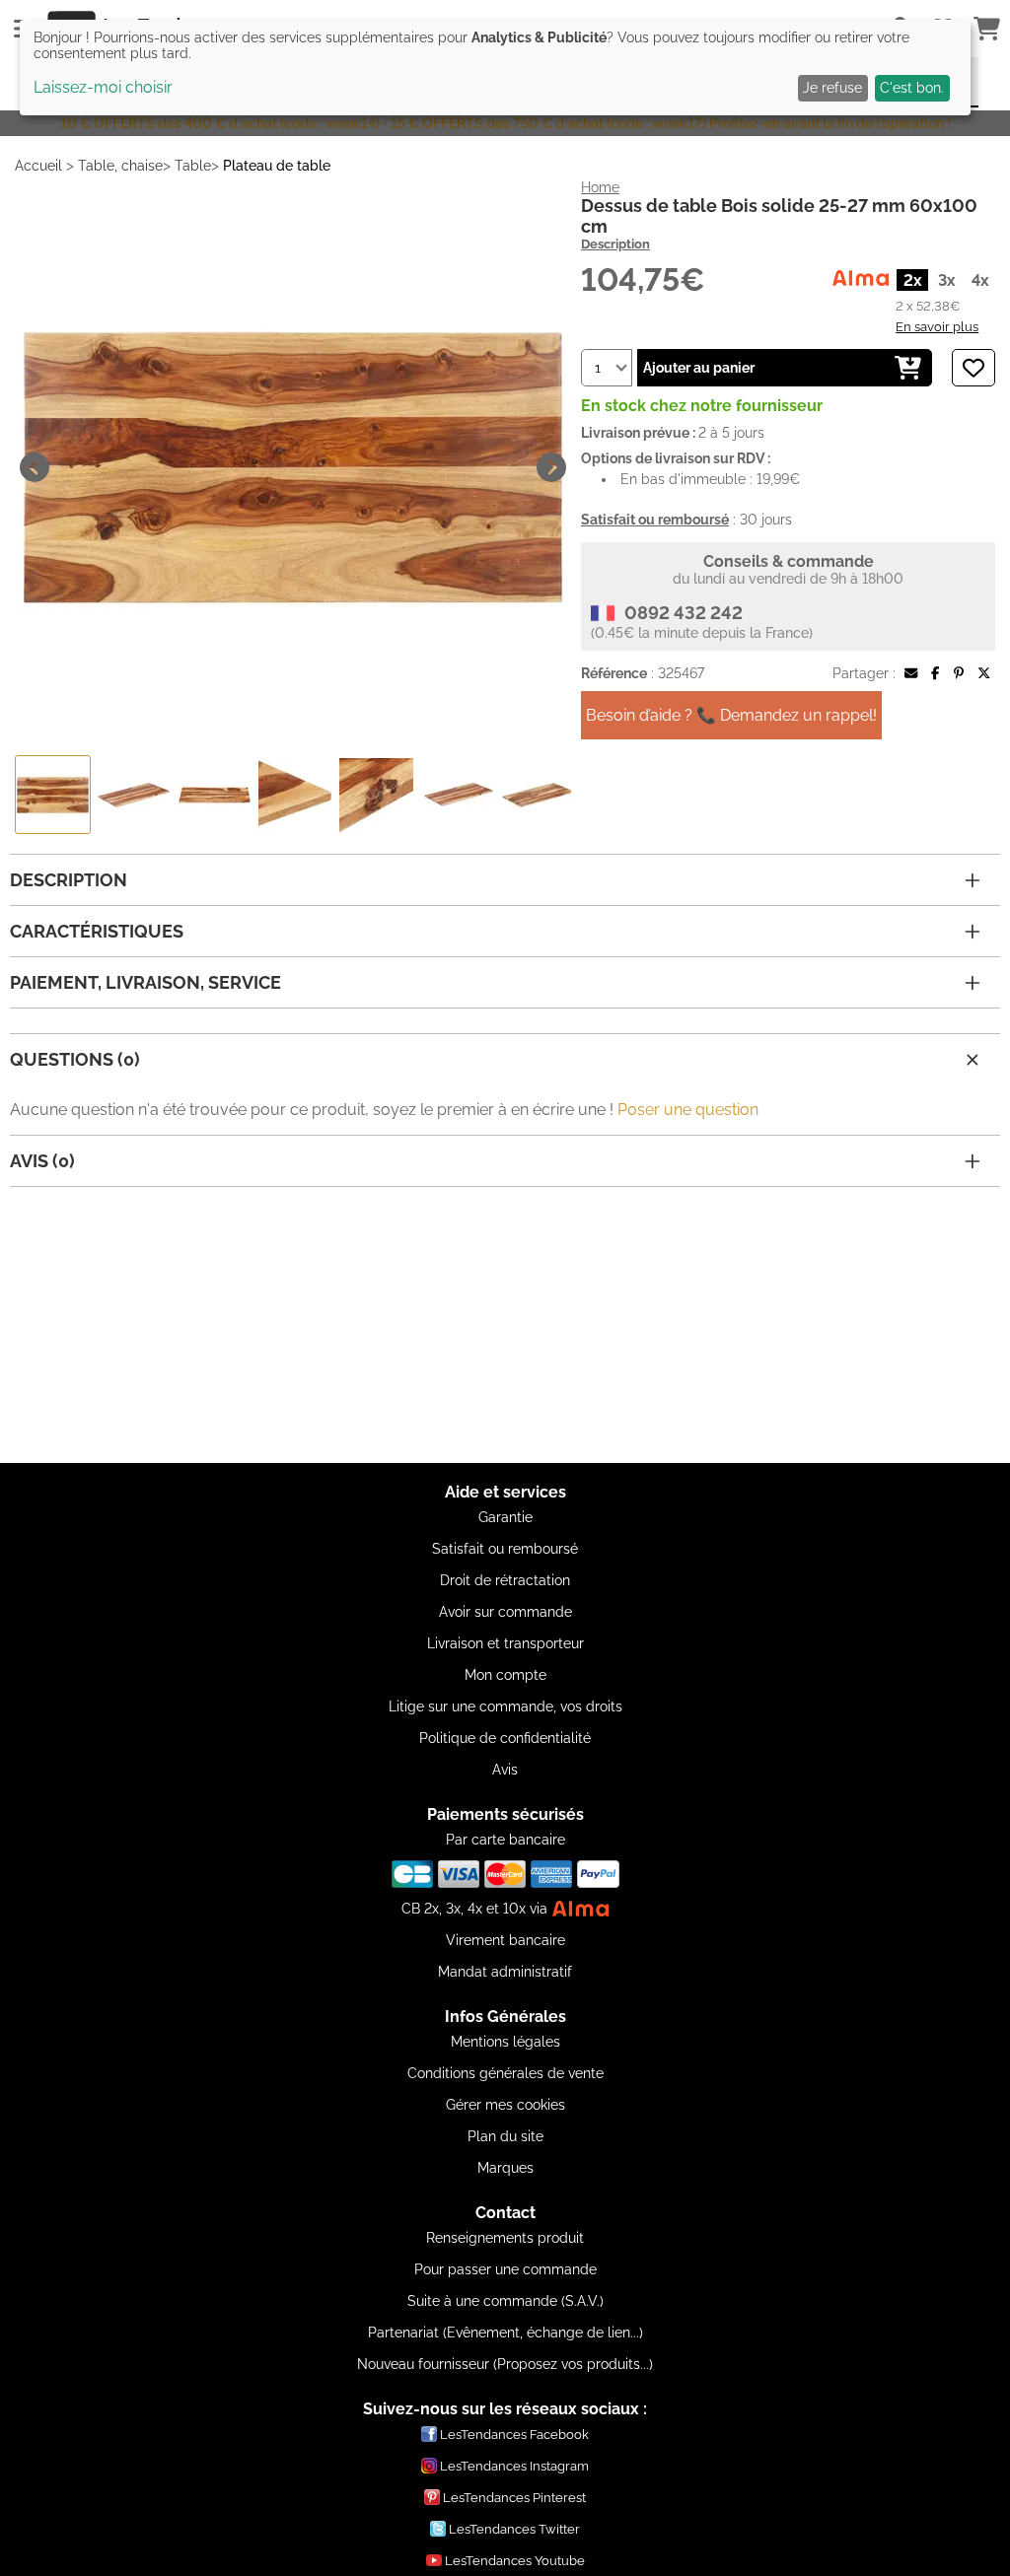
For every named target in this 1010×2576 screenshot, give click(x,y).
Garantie (505, 1517)
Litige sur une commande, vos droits (505, 1706)
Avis (505, 1770)
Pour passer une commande (505, 2269)
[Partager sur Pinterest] (959, 673)
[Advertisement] (505, 1325)
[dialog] (495, 68)
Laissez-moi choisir (103, 87)
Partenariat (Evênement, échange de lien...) (505, 2332)
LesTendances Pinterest (514, 2498)
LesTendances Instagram (514, 2466)
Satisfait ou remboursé (505, 1549)
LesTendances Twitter (514, 2529)
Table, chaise (120, 166)
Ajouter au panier (699, 368)
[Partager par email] (911, 673)
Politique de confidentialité (505, 1738)
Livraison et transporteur (505, 1643)
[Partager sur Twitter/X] (984, 673)
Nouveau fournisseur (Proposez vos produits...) (505, 2364)
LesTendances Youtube (515, 2561)
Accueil (38, 166)
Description (615, 244)
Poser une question (688, 1110)
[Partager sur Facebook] (935, 673)
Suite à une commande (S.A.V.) (505, 2301)
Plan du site (505, 2136)
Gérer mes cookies (505, 2105)
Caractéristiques (97, 931)
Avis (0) (42, 1161)
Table (193, 166)
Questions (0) (75, 1059)
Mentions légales (505, 2042)
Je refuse (832, 88)
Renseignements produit (505, 2238)
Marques (505, 2168)
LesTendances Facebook (514, 2435)
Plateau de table (277, 166)
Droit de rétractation (505, 1580)
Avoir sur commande (505, 1612)
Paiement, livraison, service (145, 982)
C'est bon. (912, 88)
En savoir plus (937, 326)
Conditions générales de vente (505, 2073)
